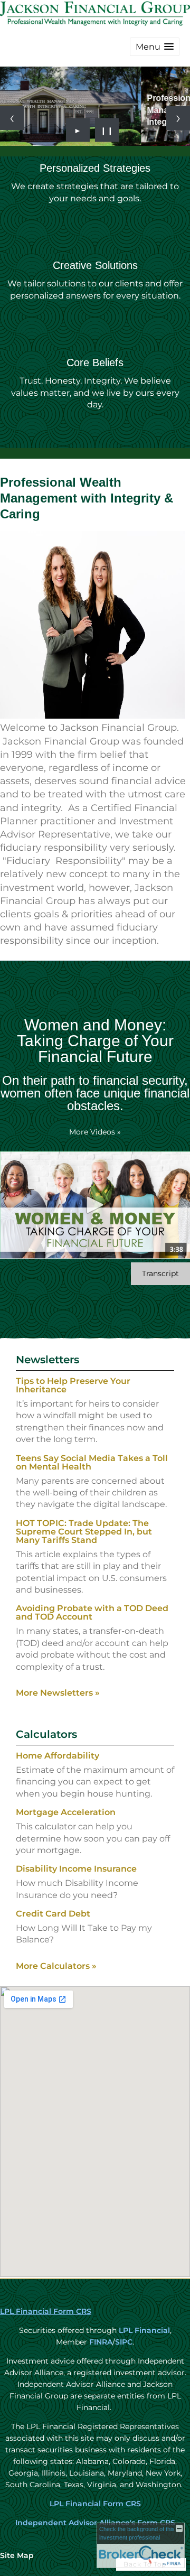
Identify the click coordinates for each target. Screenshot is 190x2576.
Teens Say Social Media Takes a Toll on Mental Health (92, 1462)
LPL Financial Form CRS (46, 2311)
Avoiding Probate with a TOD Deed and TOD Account (92, 1612)
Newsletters (47, 1360)
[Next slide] (178, 118)
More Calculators (56, 1966)
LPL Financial (144, 2330)
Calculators (46, 1734)
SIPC (124, 2342)
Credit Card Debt (53, 1914)
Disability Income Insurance (76, 1869)
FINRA (100, 2342)
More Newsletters (58, 1693)
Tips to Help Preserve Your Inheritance (73, 1385)
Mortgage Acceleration (66, 1812)
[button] (155, 47)
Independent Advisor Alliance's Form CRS (95, 2523)
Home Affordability (58, 1756)
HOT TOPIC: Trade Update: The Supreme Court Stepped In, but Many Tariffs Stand (84, 1532)
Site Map (17, 2555)
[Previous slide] (12, 118)
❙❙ (107, 130)
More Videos (95, 1132)
